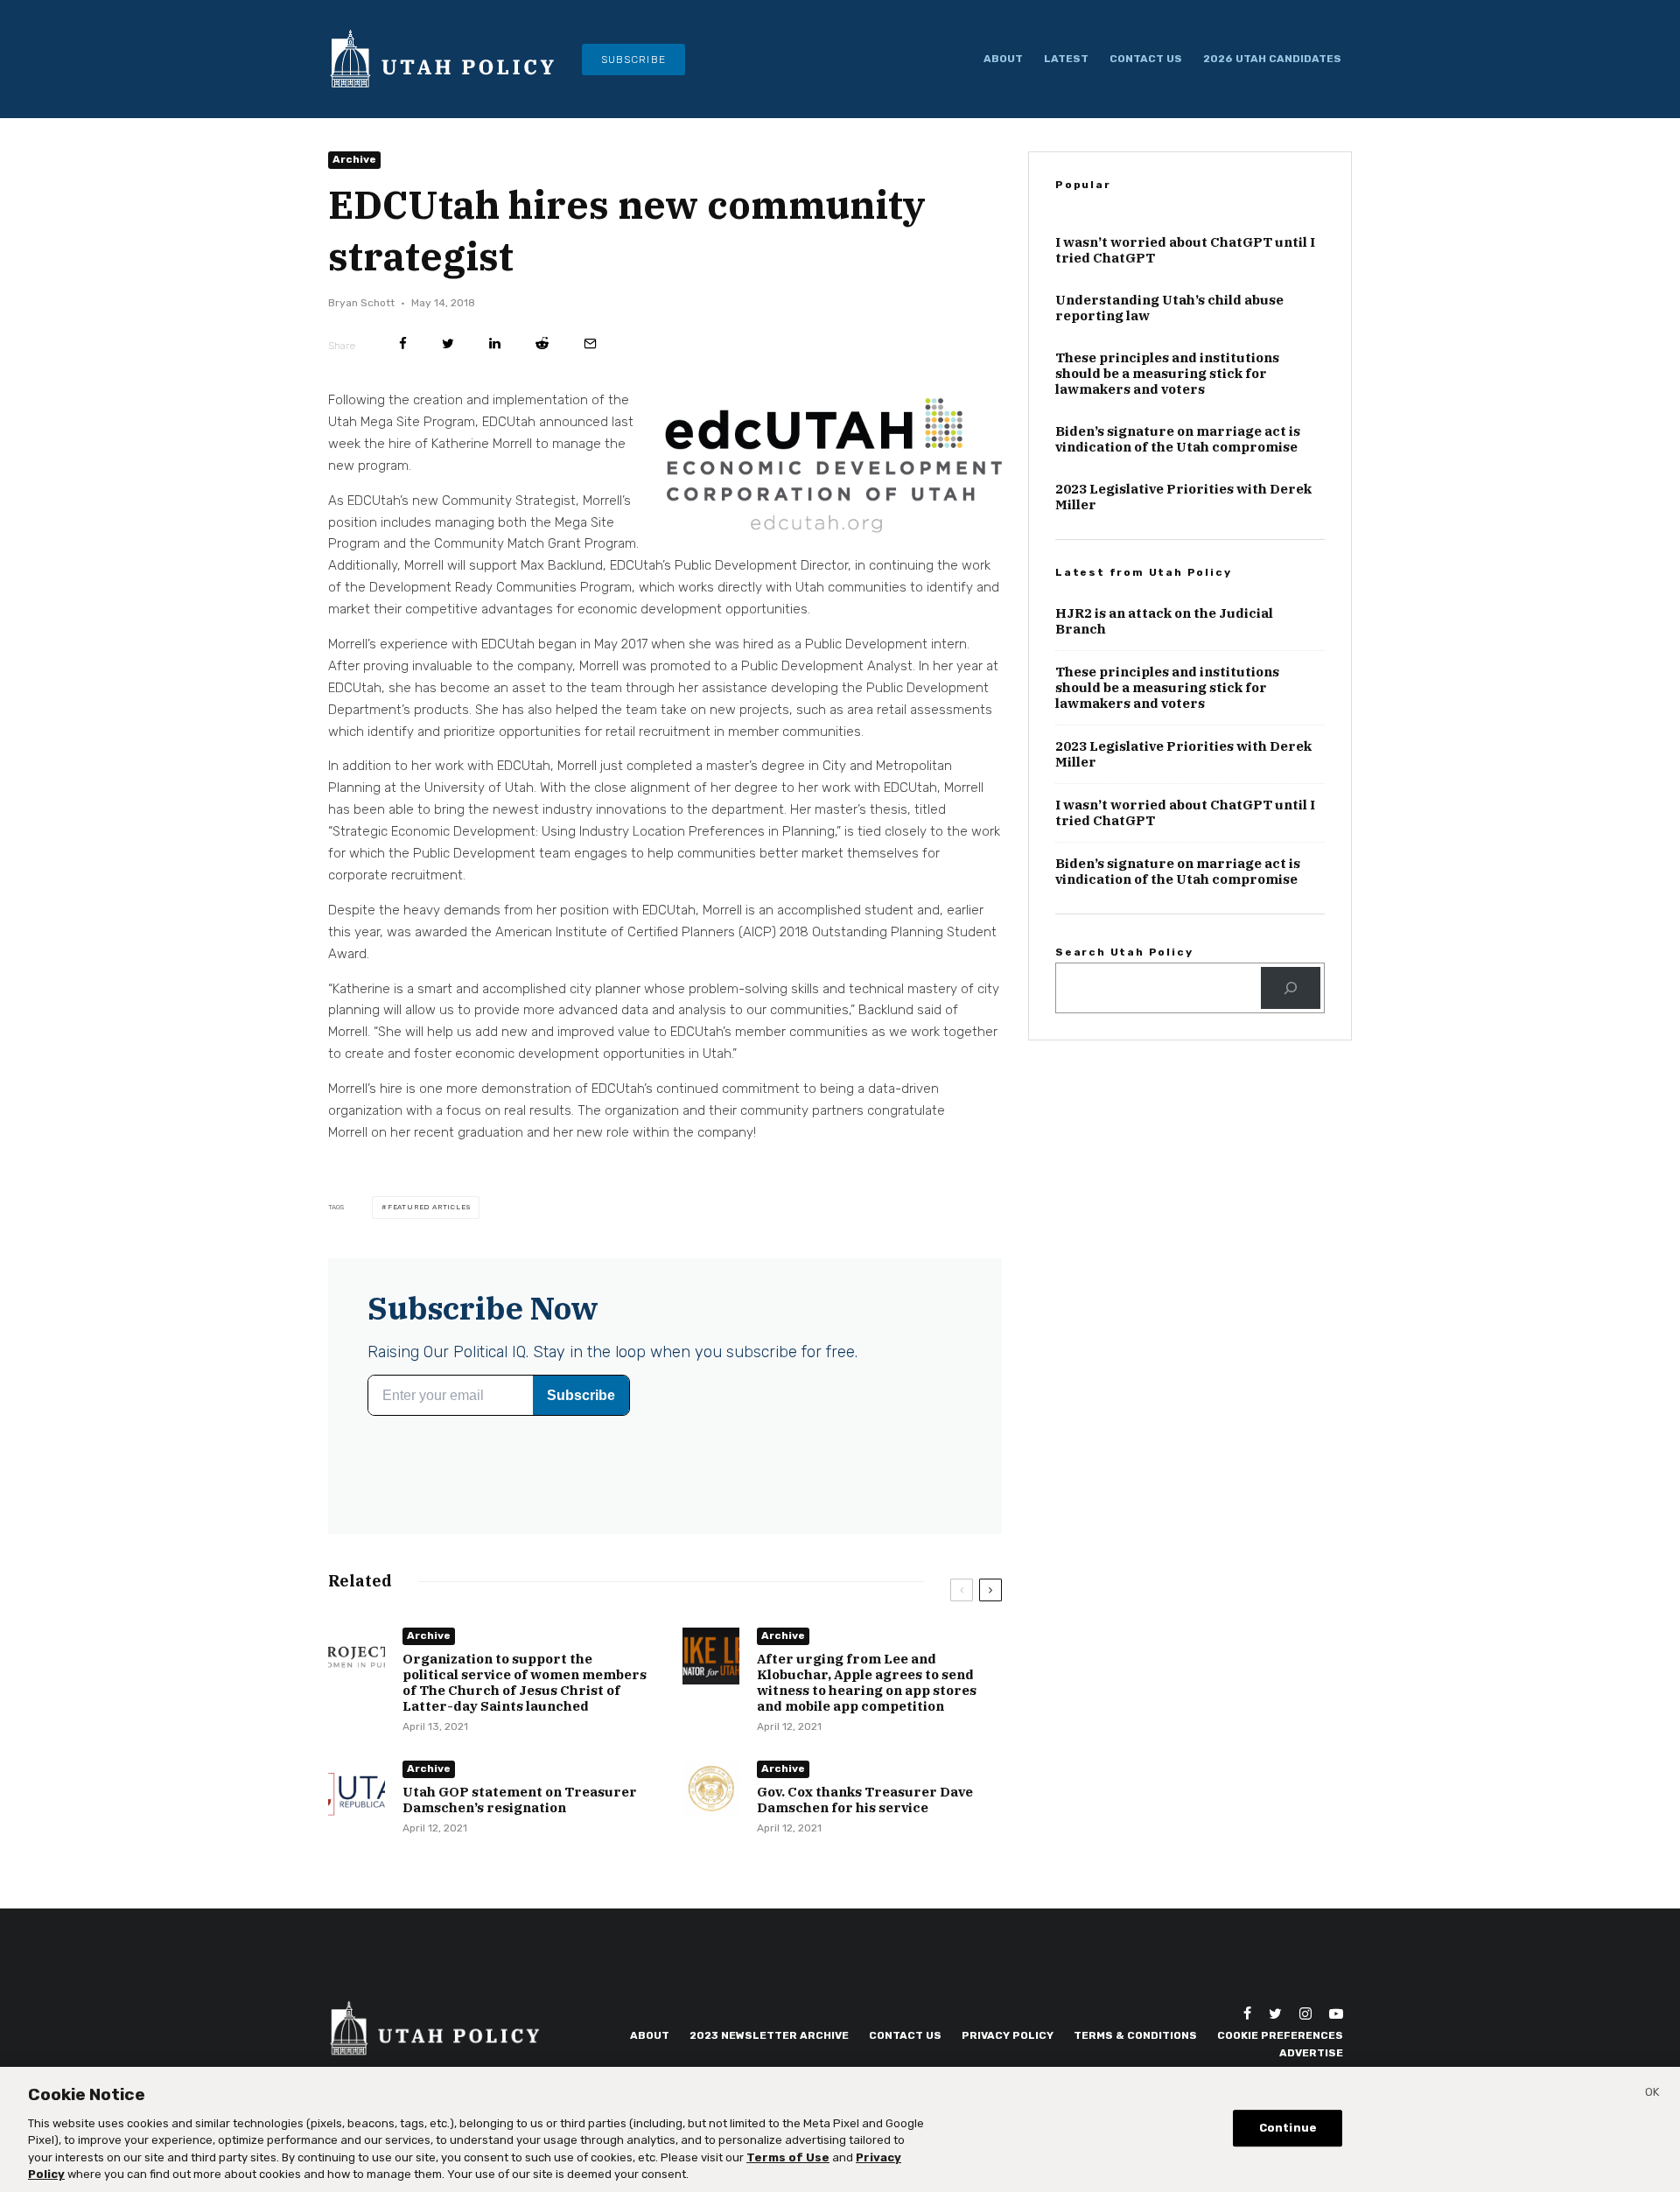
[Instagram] (1305, 2013)
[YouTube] (1336, 2013)
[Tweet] (448, 343)
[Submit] (542, 343)
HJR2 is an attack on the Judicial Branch (1164, 621)
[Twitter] (1275, 2013)
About (1003, 59)
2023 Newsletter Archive (769, 2035)
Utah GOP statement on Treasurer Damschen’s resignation (520, 1800)
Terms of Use (788, 2157)
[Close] (1652, 2095)
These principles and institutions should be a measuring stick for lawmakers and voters (1167, 374)
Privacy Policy (1008, 2035)
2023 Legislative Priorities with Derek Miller (1183, 497)
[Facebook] (1247, 2013)
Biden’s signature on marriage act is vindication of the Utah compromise (1178, 439)
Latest (1066, 59)
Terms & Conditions (1135, 2035)
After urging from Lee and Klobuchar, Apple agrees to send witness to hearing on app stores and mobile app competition (867, 1683)
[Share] (403, 343)
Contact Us (1146, 59)
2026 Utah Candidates (1272, 59)
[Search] (1291, 988)
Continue (1288, 2129)
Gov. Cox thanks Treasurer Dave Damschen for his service (865, 1800)
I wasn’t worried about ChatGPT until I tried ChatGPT (1185, 250)
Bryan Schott (361, 303)
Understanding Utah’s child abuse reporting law (1169, 308)
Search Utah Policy (1124, 952)
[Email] (590, 343)
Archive (354, 159)
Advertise (1311, 2053)
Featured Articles (429, 1207)
